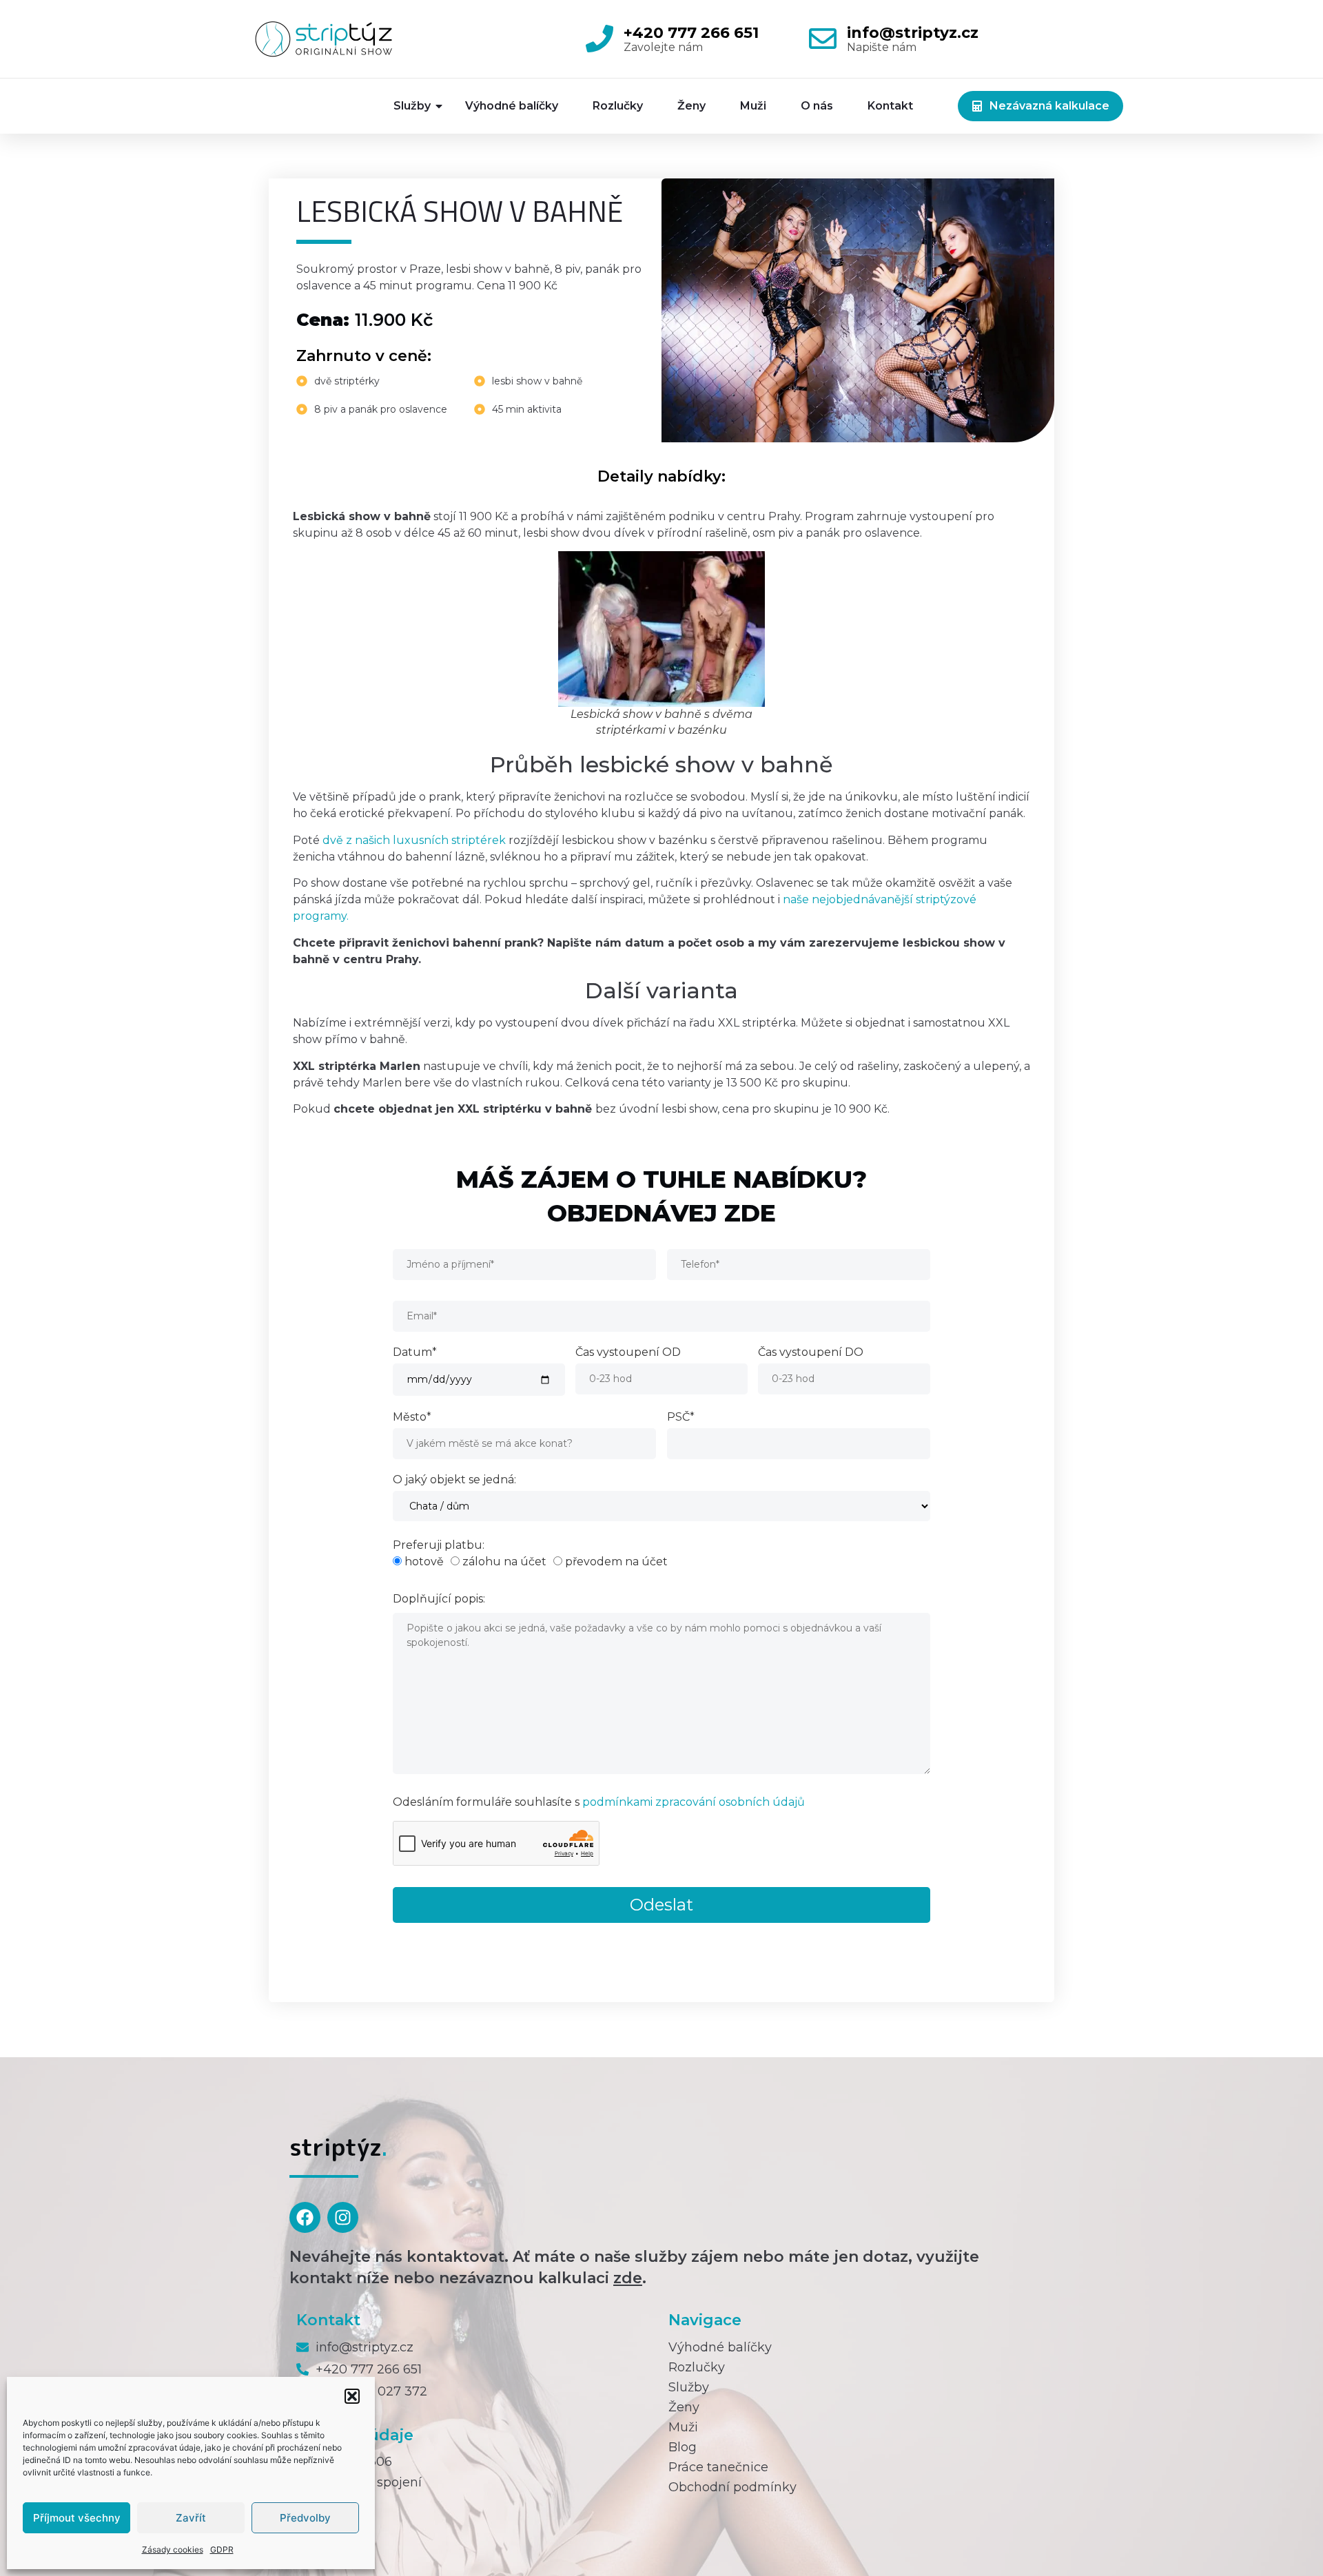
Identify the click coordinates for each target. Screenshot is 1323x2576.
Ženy (691, 106)
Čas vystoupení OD (628, 1353)
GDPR (222, 2549)
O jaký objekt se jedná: (454, 1480)
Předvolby (305, 2518)
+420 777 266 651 (691, 33)
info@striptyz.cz (913, 33)
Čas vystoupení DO (811, 1353)
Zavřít (191, 2518)
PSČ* (681, 1418)
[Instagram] (343, 2217)
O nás (817, 106)
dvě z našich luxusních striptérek (414, 840)
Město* (412, 1418)
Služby (412, 106)
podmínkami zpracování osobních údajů (694, 1802)
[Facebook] (305, 2217)
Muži (753, 106)
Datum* (415, 1353)
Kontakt (890, 106)
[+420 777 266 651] (599, 39)
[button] (352, 2396)
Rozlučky (618, 106)
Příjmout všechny (77, 2518)
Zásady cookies (173, 2549)
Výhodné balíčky (512, 106)
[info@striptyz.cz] (823, 39)
